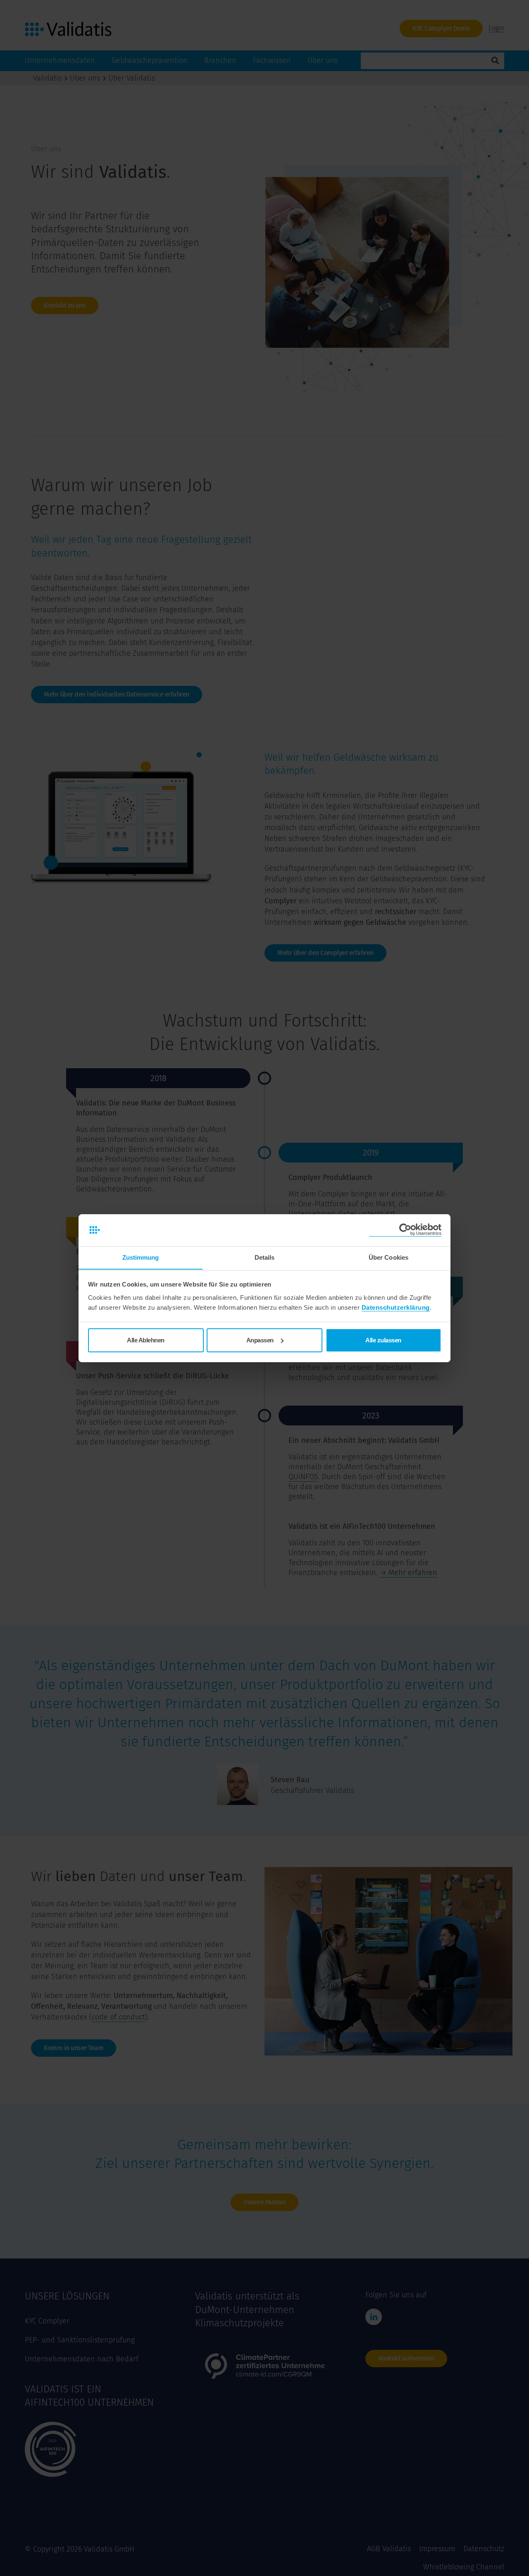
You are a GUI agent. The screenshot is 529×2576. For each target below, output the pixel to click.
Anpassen (260, 1340)
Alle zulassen (383, 1340)
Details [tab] (265, 1257)
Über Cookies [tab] (388, 1257)
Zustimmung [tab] (141, 1257)
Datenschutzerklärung (396, 1307)
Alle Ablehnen (146, 1340)
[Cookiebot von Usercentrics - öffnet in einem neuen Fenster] (405, 1230)
